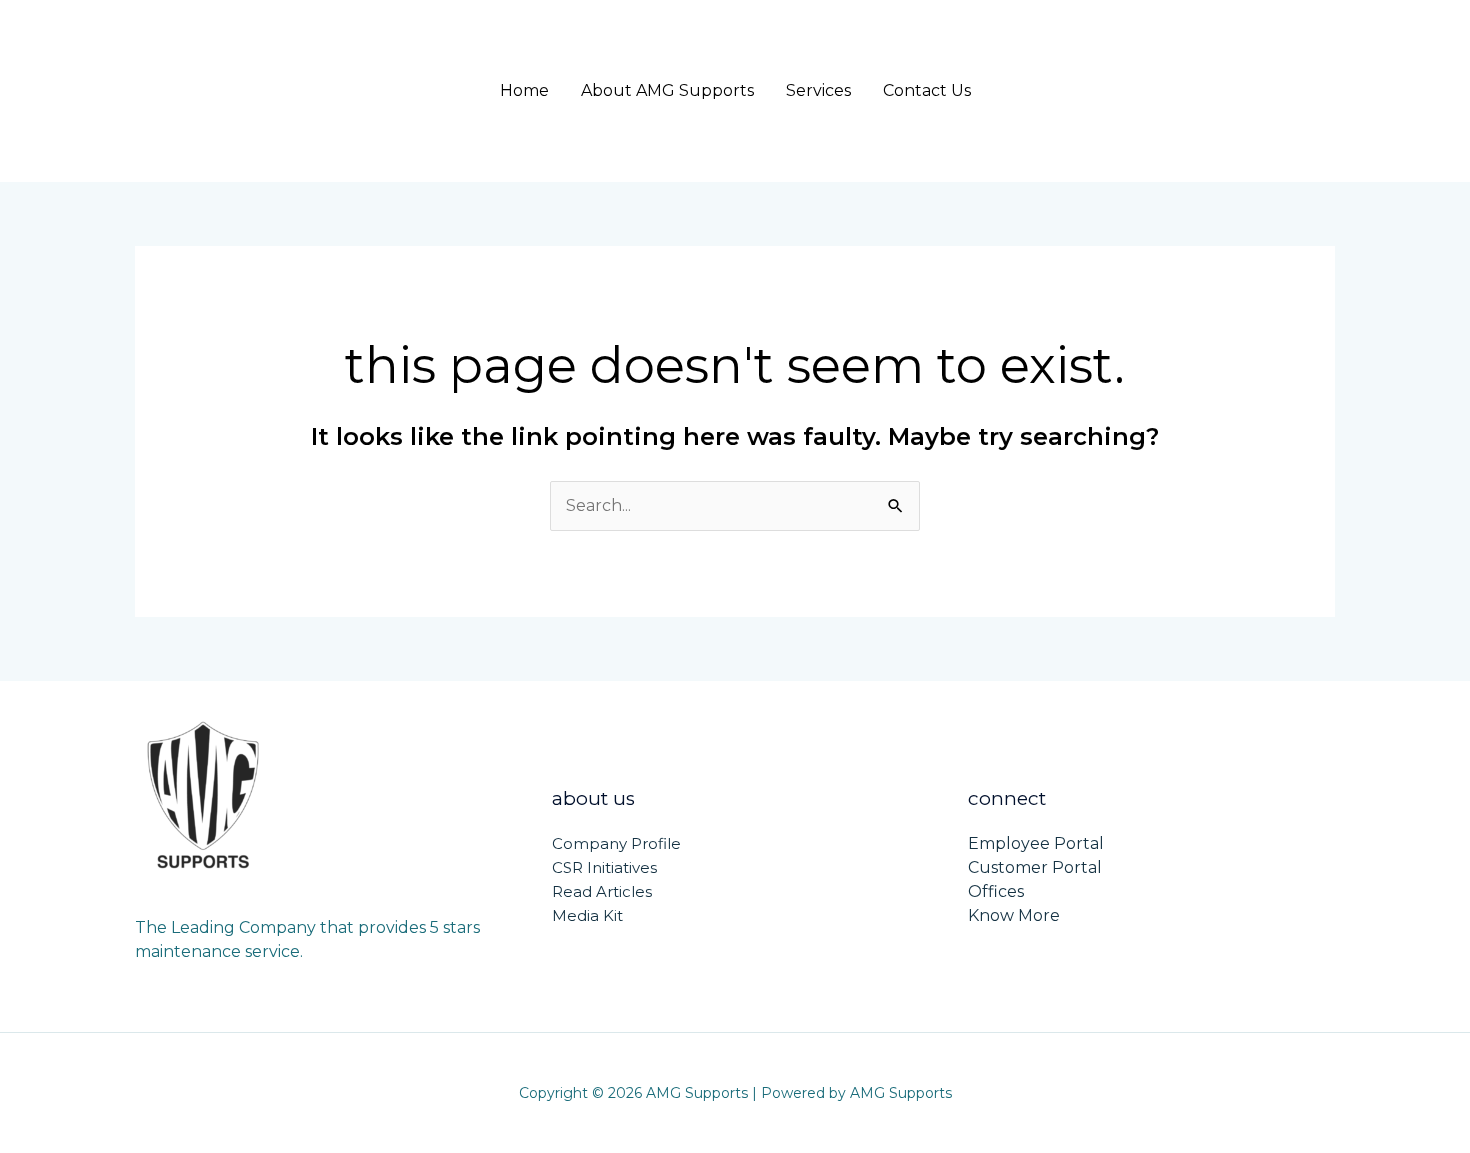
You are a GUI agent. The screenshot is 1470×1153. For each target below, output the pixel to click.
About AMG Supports (667, 90)
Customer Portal (1035, 867)
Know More (1014, 915)
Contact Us (927, 90)
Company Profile (616, 843)
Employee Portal (1036, 843)
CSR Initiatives (604, 867)
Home (524, 90)
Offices (996, 891)
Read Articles (602, 891)
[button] (1217, 91)
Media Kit (587, 915)
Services (818, 90)
